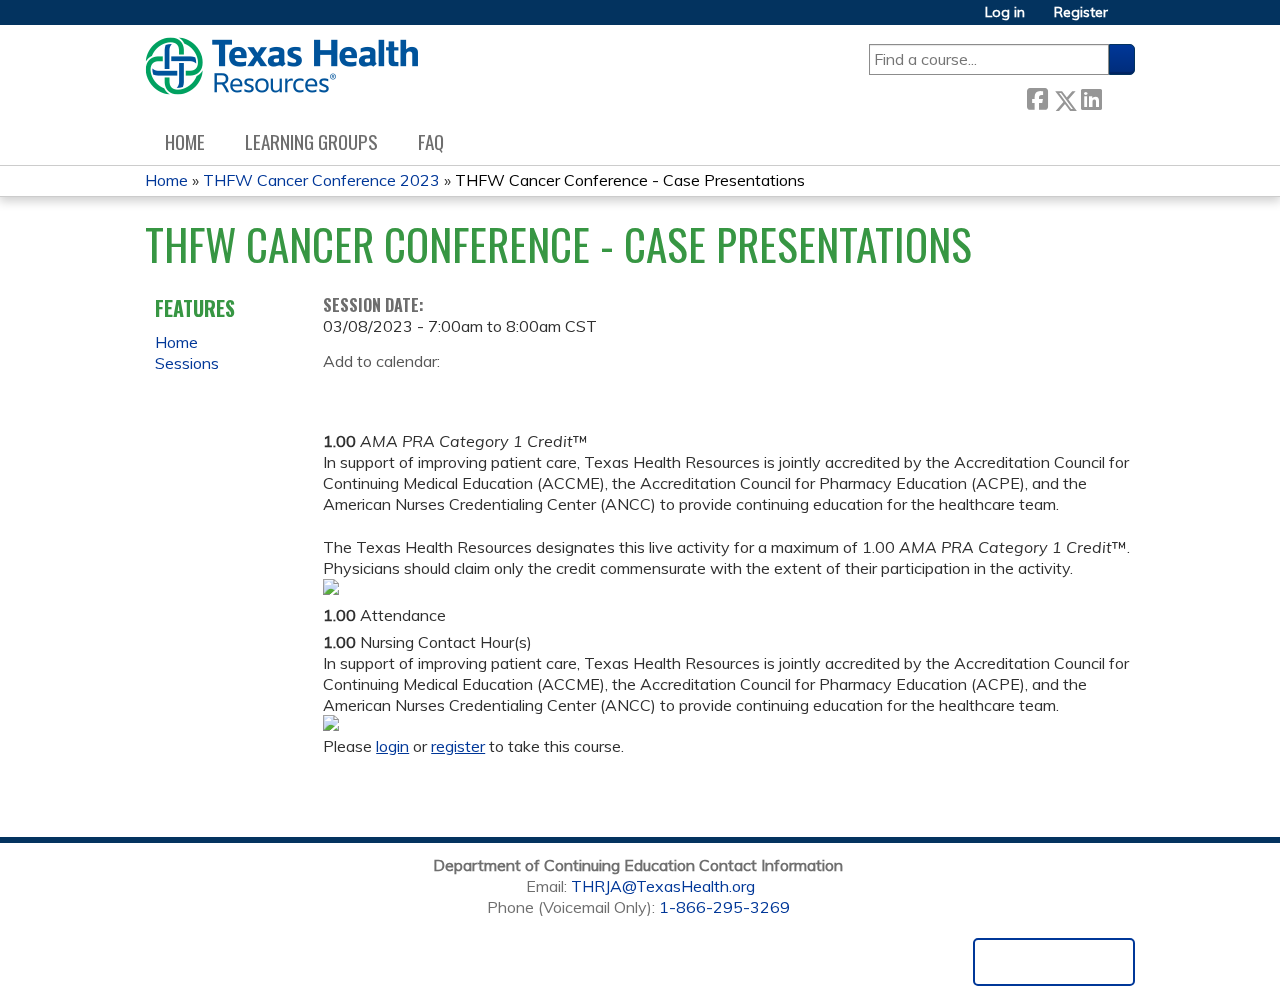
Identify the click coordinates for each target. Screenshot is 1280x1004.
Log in (1005, 12)
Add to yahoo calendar (388, 392)
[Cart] (1129, 19)
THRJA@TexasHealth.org (663, 886)
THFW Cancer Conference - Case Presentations (630, 180)
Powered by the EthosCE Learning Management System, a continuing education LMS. (1054, 962)
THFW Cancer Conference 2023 (321, 180)
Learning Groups (311, 141)
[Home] (281, 66)
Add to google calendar (343, 392)
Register (1081, 12)
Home (185, 141)
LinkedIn (1091, 96)
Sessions (187, 363)
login (392, 746)
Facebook (1037, 96)
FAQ (431, 141)
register (458, 746)
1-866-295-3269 (724, 907)
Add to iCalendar (433, 391)
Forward (1118, 95)
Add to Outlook (481, 392)
